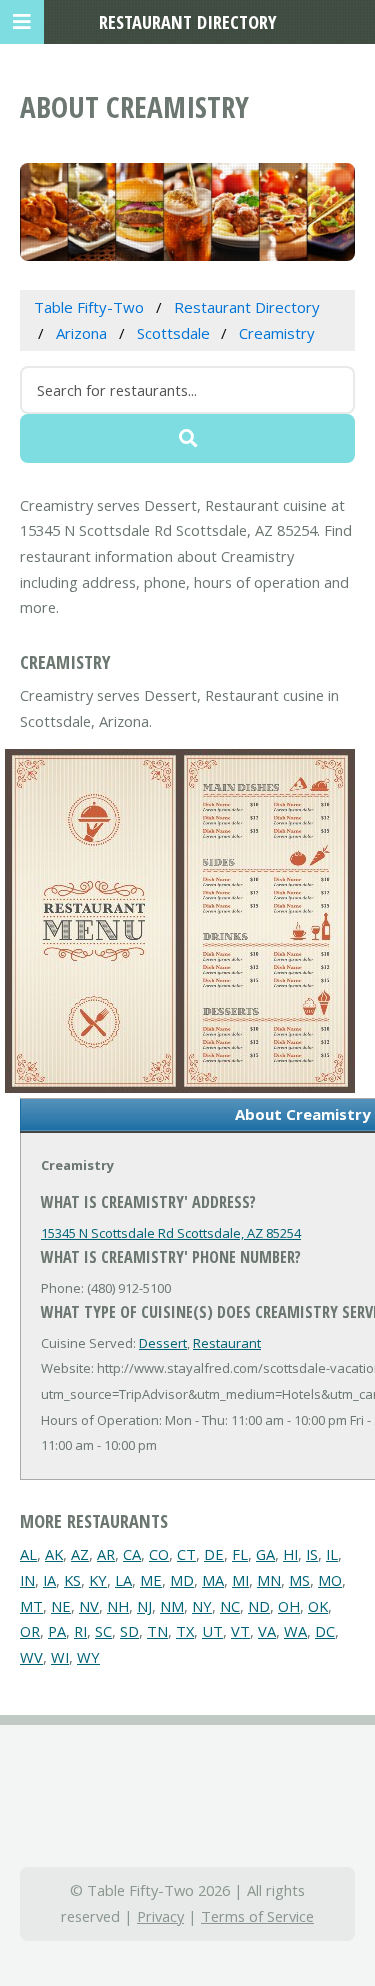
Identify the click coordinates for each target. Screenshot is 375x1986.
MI (240, 1580)
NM (172, 1606)
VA (267, 1631)
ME (151, 1580)
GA (265, 1554)
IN (27, 1580)
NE (61, 1606)
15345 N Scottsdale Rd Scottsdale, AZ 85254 (171, 1233)
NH (118, 1606)
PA (57, 1631)
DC (325, 1631)
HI (290, 1554)
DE (214, 1554)
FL (240, 1554)
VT (240, 1631)
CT (186, 1554)
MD (182, 1580)
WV (31, 1657)
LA (123, 1580)
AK (54, 1554)
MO (330, 1580)
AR (106, 1554)
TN (157, 1631)
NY (202, 1606)
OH (289, 1606)
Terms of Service (257, 1916)
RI (80, 1631)
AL (28, 1554)
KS (72, 1580)
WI (60, 1657)
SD (129, 1631)
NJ (144, 1606)
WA (295, 1631)
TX (185, 1631)
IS (312, 1554)
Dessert (163, 1343)
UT (212, 1631)
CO (159, 1554)
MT (31, 1606)
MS (299, 1580)
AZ (80, 1554)
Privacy (160, 1916)
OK (318, 1606)
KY (98, 1580)
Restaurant (227, 1343)
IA (49, 1580)
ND (259, 1606)
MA (213, 1580)
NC (230, 1606)
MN (269, 1580)
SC (103, 1631)
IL (332, 1554)
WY (88, 1657)
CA (132, 1554)
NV (89, 1606)
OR (30, 1631)
